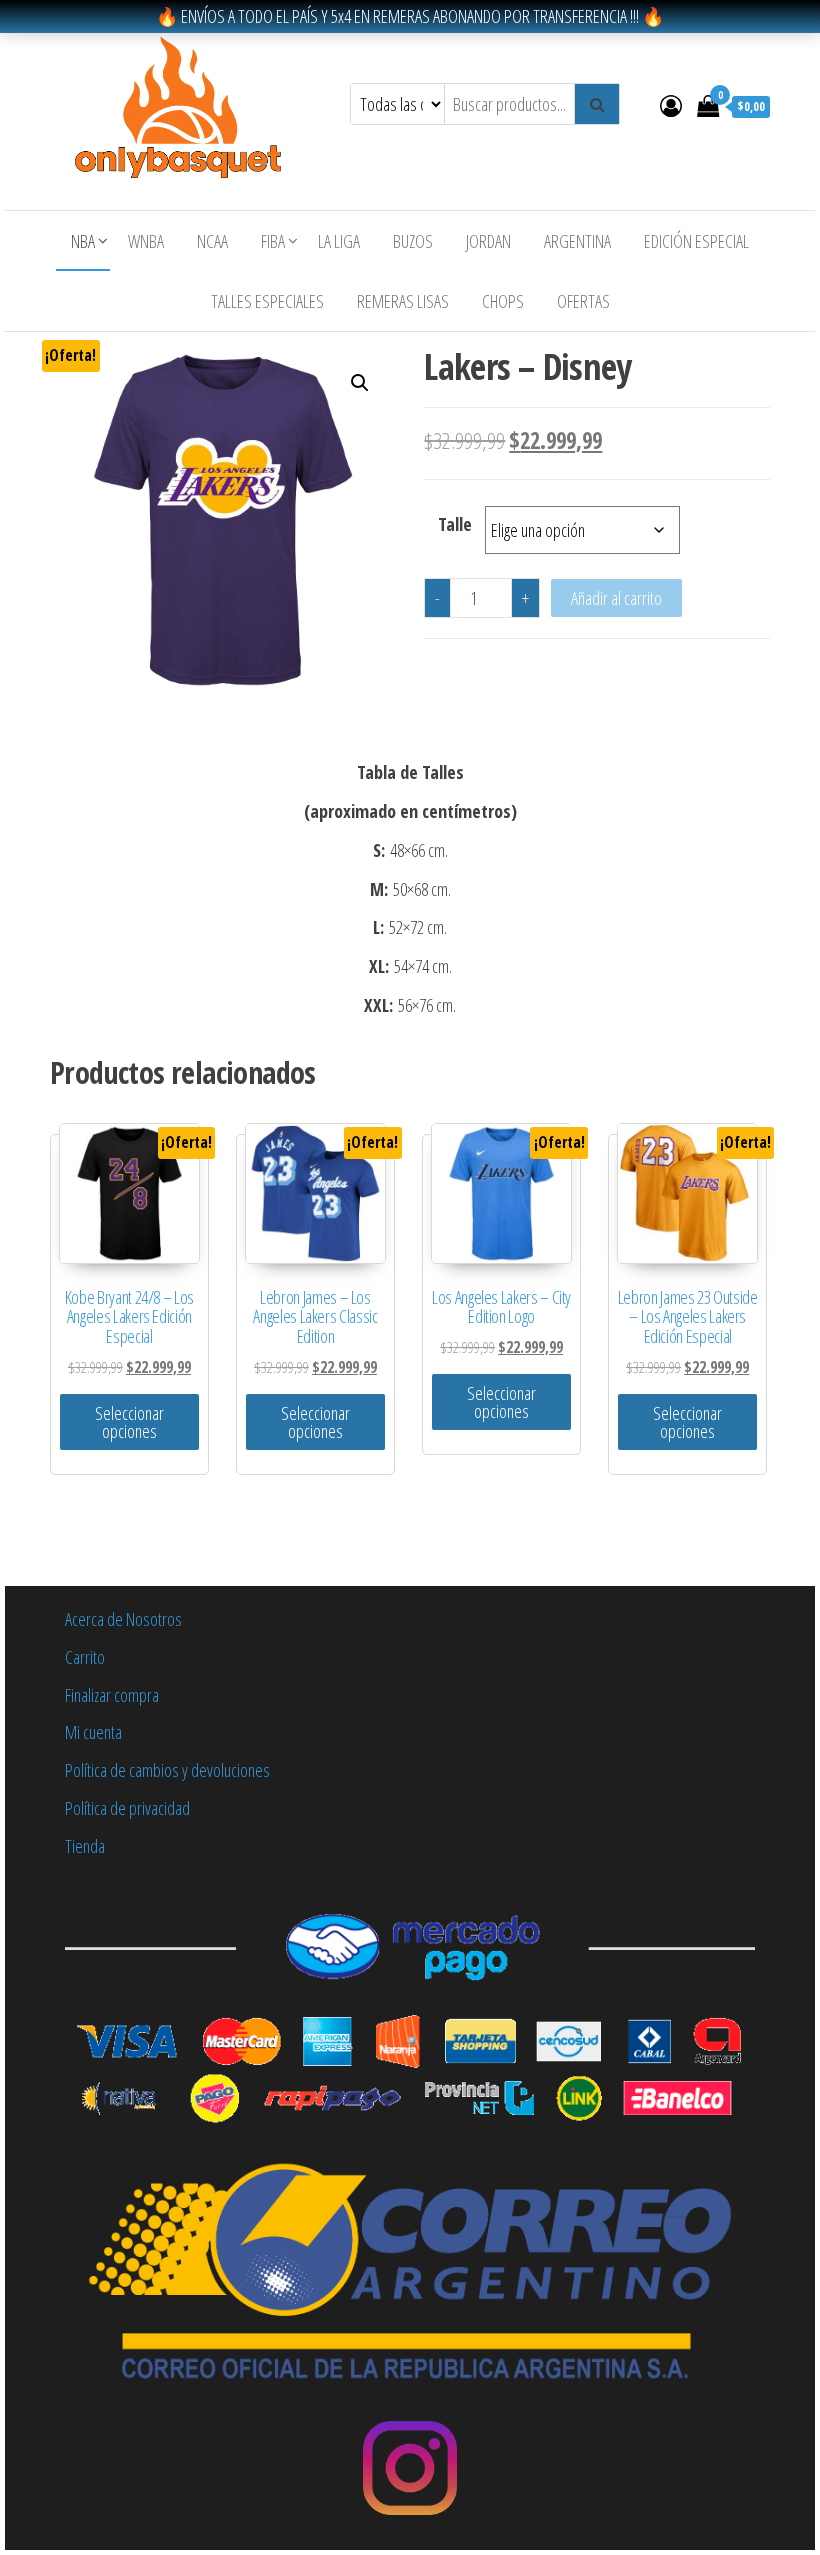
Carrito (85, 1657)
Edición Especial (696, 241)
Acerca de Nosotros (123, 1619)
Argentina (577, 241)
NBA (83, 241)
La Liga (339, 241)
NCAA (212, 241)
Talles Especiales (267, 301)
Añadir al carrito (616, 598)
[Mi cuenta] (671, 105)
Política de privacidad (127, 1808)
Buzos (413, 241)
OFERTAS (583, 301)
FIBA (273, 241)
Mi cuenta (93, 1732)
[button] (360, 383)
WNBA (146, 241)
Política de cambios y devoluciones (167, 1770)
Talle (455, 524)
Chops (503, 301)
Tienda (85, 1846)
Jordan (488, 241)
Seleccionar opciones (129, 1422)
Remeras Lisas (403, 301)
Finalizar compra (112, 1695)
